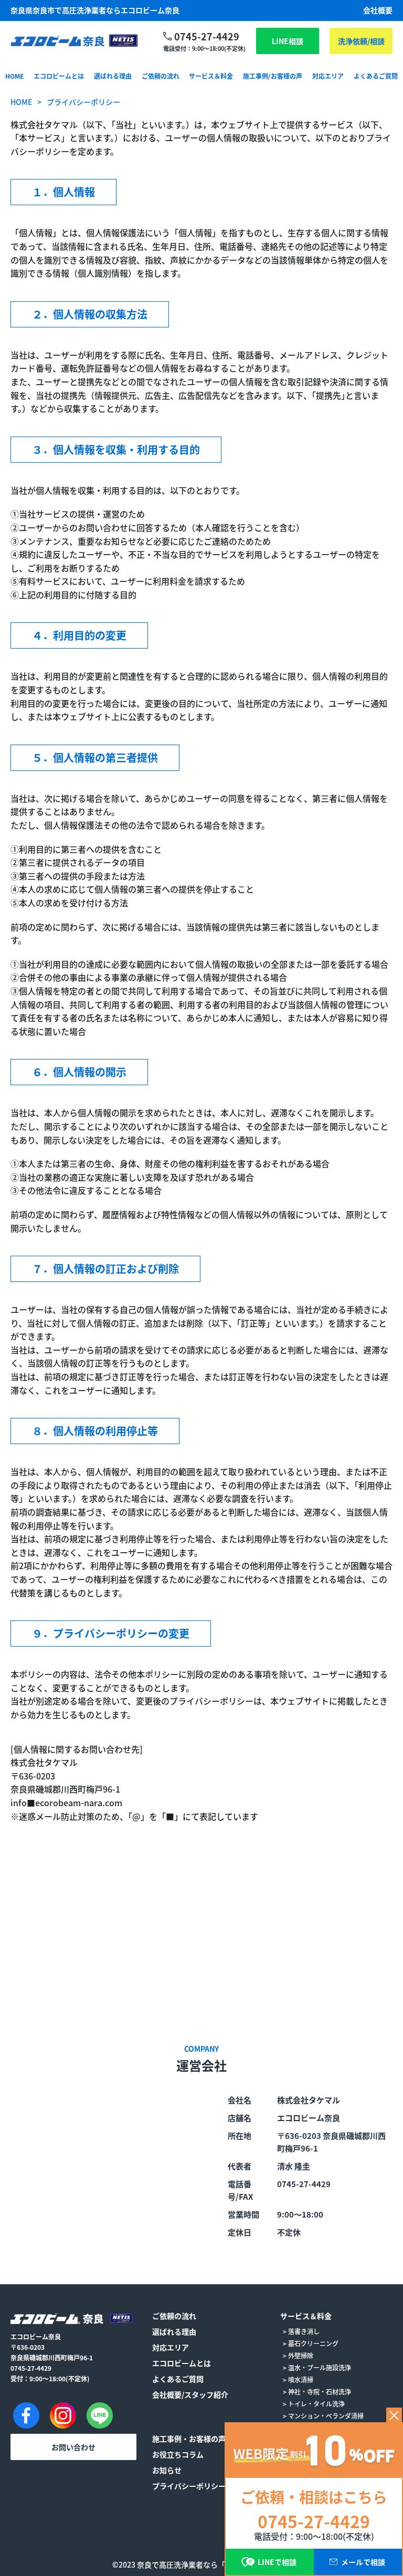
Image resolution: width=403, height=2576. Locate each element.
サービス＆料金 (211, 76)
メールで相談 (363, 2562)
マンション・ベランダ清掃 (326, 2416)
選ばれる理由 (113, 76)
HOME (14, 76)
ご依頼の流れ (161, 76)
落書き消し (304, 2331)
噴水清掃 (301, 2379)
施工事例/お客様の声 (273, 76)
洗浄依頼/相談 (361, 41)
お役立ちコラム (178, 2454)
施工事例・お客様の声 (189, 2439)
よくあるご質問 (376, 76)
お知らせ (167, 2470)
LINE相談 (288, 41)
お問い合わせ (73, 2447)
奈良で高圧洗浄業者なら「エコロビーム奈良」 (214, 2564)
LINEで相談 (277, 2562)
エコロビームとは (59, 76)
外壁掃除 (301, 2355)
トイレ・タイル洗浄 (316, 2404)
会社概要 (378, 10)
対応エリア (328, 76)
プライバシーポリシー (189, 2486)
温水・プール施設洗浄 (320, 2367)
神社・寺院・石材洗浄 (320, 2392)
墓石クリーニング (313, 2343)
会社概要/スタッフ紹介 (190, 2394)
